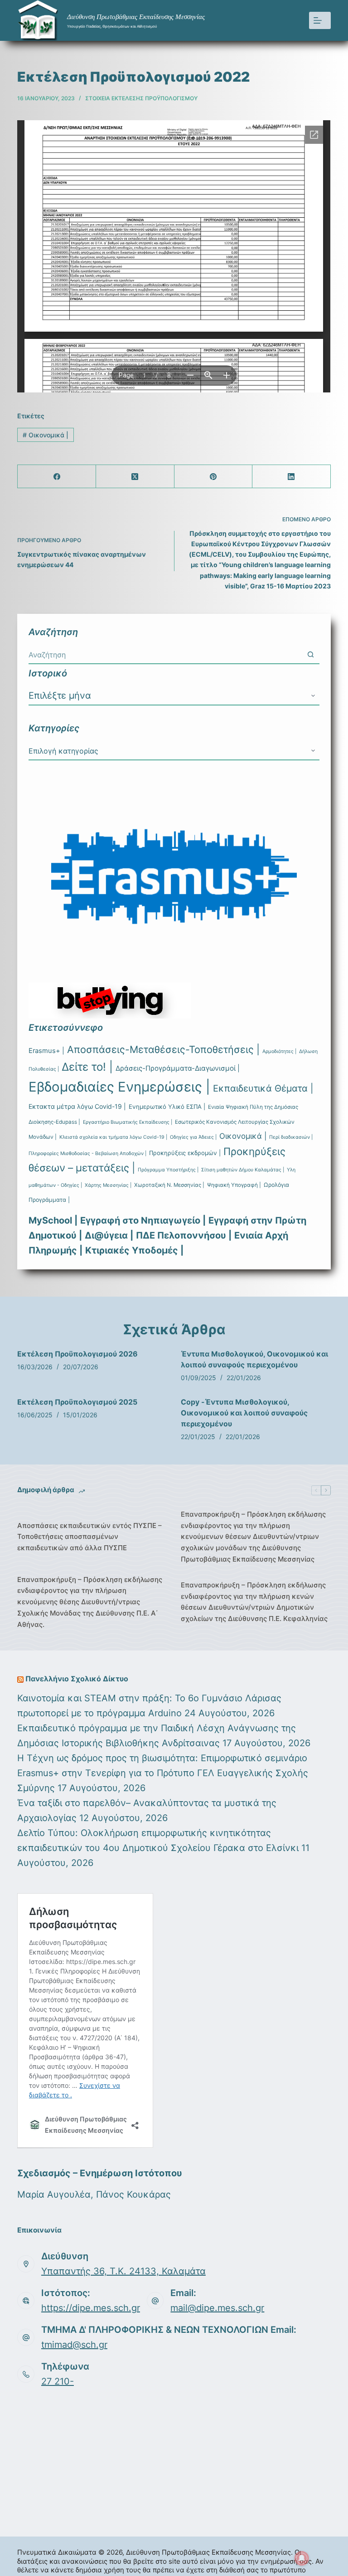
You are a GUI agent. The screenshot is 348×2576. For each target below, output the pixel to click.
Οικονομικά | (46, 435)
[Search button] (311, 655)
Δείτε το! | (87, 1067)
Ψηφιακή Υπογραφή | (234, 1185)
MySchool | (53, 1220)
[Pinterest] (214, 477)
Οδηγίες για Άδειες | (193, 1137)
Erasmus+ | (46, 1051)
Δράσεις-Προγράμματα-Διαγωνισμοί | (178, 1068)
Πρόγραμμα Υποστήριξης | (168, 1170)
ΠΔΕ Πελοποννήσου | (184, 1235)
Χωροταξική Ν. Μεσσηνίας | (169, 1185)
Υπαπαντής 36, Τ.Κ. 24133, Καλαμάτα (123, 2271)
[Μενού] (320, 20)
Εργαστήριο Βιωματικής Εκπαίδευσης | (128, 1122)
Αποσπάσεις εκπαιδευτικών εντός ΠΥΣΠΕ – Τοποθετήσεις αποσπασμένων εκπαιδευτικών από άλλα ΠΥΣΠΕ (89, 1537)
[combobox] (165, 655)
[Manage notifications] (302, 2558)
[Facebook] (57, 477)
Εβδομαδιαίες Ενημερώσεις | (119, 1087)
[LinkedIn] (292, 477)
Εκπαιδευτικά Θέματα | (263, 1088)
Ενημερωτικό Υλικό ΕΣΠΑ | (167, 1107)
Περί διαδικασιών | (291, 1137)
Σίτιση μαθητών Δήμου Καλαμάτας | (243, 1170)
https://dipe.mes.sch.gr (91, 2308)
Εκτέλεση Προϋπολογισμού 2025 (77, 1402)
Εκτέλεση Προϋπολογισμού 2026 (77, 1354)
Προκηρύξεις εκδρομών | (185, 1153)
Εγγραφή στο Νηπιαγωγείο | (143, 1220)
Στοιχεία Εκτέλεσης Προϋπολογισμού (141, 98)
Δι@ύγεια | (109, 1235)
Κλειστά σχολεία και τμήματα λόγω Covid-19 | (113, 1137)
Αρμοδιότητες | (279, 1051)
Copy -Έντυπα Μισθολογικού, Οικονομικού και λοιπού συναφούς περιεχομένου (244, 1413)
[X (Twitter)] (135, 477)
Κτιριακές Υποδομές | (134, 1250)
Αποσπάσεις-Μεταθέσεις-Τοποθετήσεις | (163, 1049)
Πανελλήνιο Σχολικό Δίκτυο (77, 1679)
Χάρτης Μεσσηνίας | (108, 1185)
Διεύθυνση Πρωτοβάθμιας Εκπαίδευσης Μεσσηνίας (136, 17)
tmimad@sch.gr (74, 2345)
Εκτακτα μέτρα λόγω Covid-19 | (77, 1106)
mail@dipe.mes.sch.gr (217, 2308)
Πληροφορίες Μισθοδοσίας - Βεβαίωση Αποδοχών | (87, 1153)
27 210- (58, 2381)
